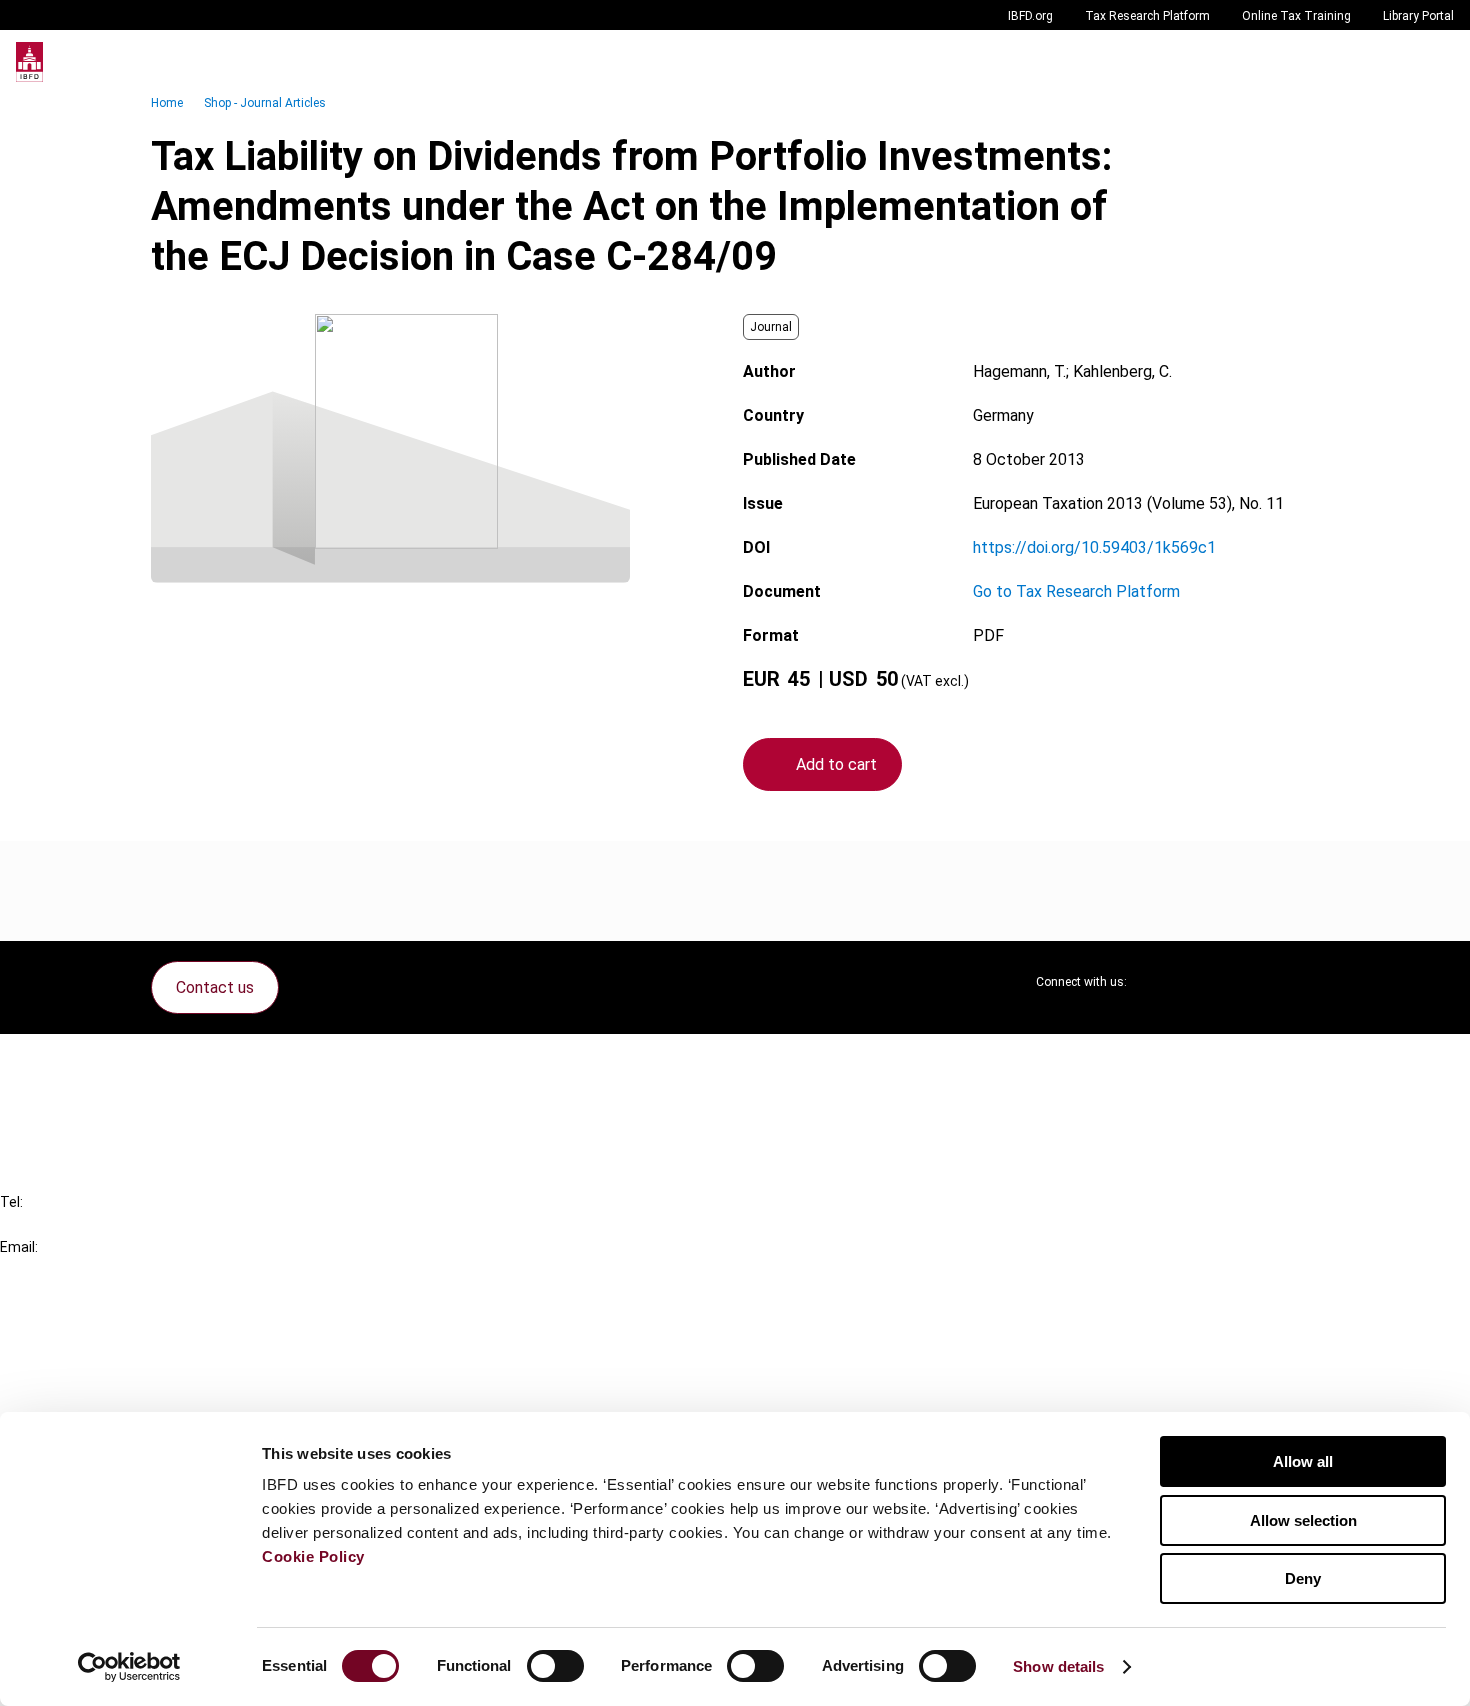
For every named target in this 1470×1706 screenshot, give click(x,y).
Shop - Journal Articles (265, 103)
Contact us (215, 987)
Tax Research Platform (1147, 16)
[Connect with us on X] (1159, 982)
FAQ (54, 1097)
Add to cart (836, 764)
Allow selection (1303, 1520)
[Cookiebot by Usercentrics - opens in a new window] (129, 1667)
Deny (1303, 1578)
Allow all (1303, 1461)
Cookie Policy (313, 1556)
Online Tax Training (1296, 16)
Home (167, 103)
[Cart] (1394, 62)
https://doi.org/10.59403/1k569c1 (1094, 547)
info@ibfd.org (47, 1269)
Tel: (11, 1202)
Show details (1058, 1666)
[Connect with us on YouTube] (1255, 982)
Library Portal (1418, 16)
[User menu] (1434, 62)
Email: (19, 1247)
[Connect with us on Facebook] (1303, 982)
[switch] (555, 1666)
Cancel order (84, 1061)
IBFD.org (1030, 16)
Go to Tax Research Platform (1076, 591)
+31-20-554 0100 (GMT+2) (96, 1224)
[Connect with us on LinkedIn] (1207, 982)
